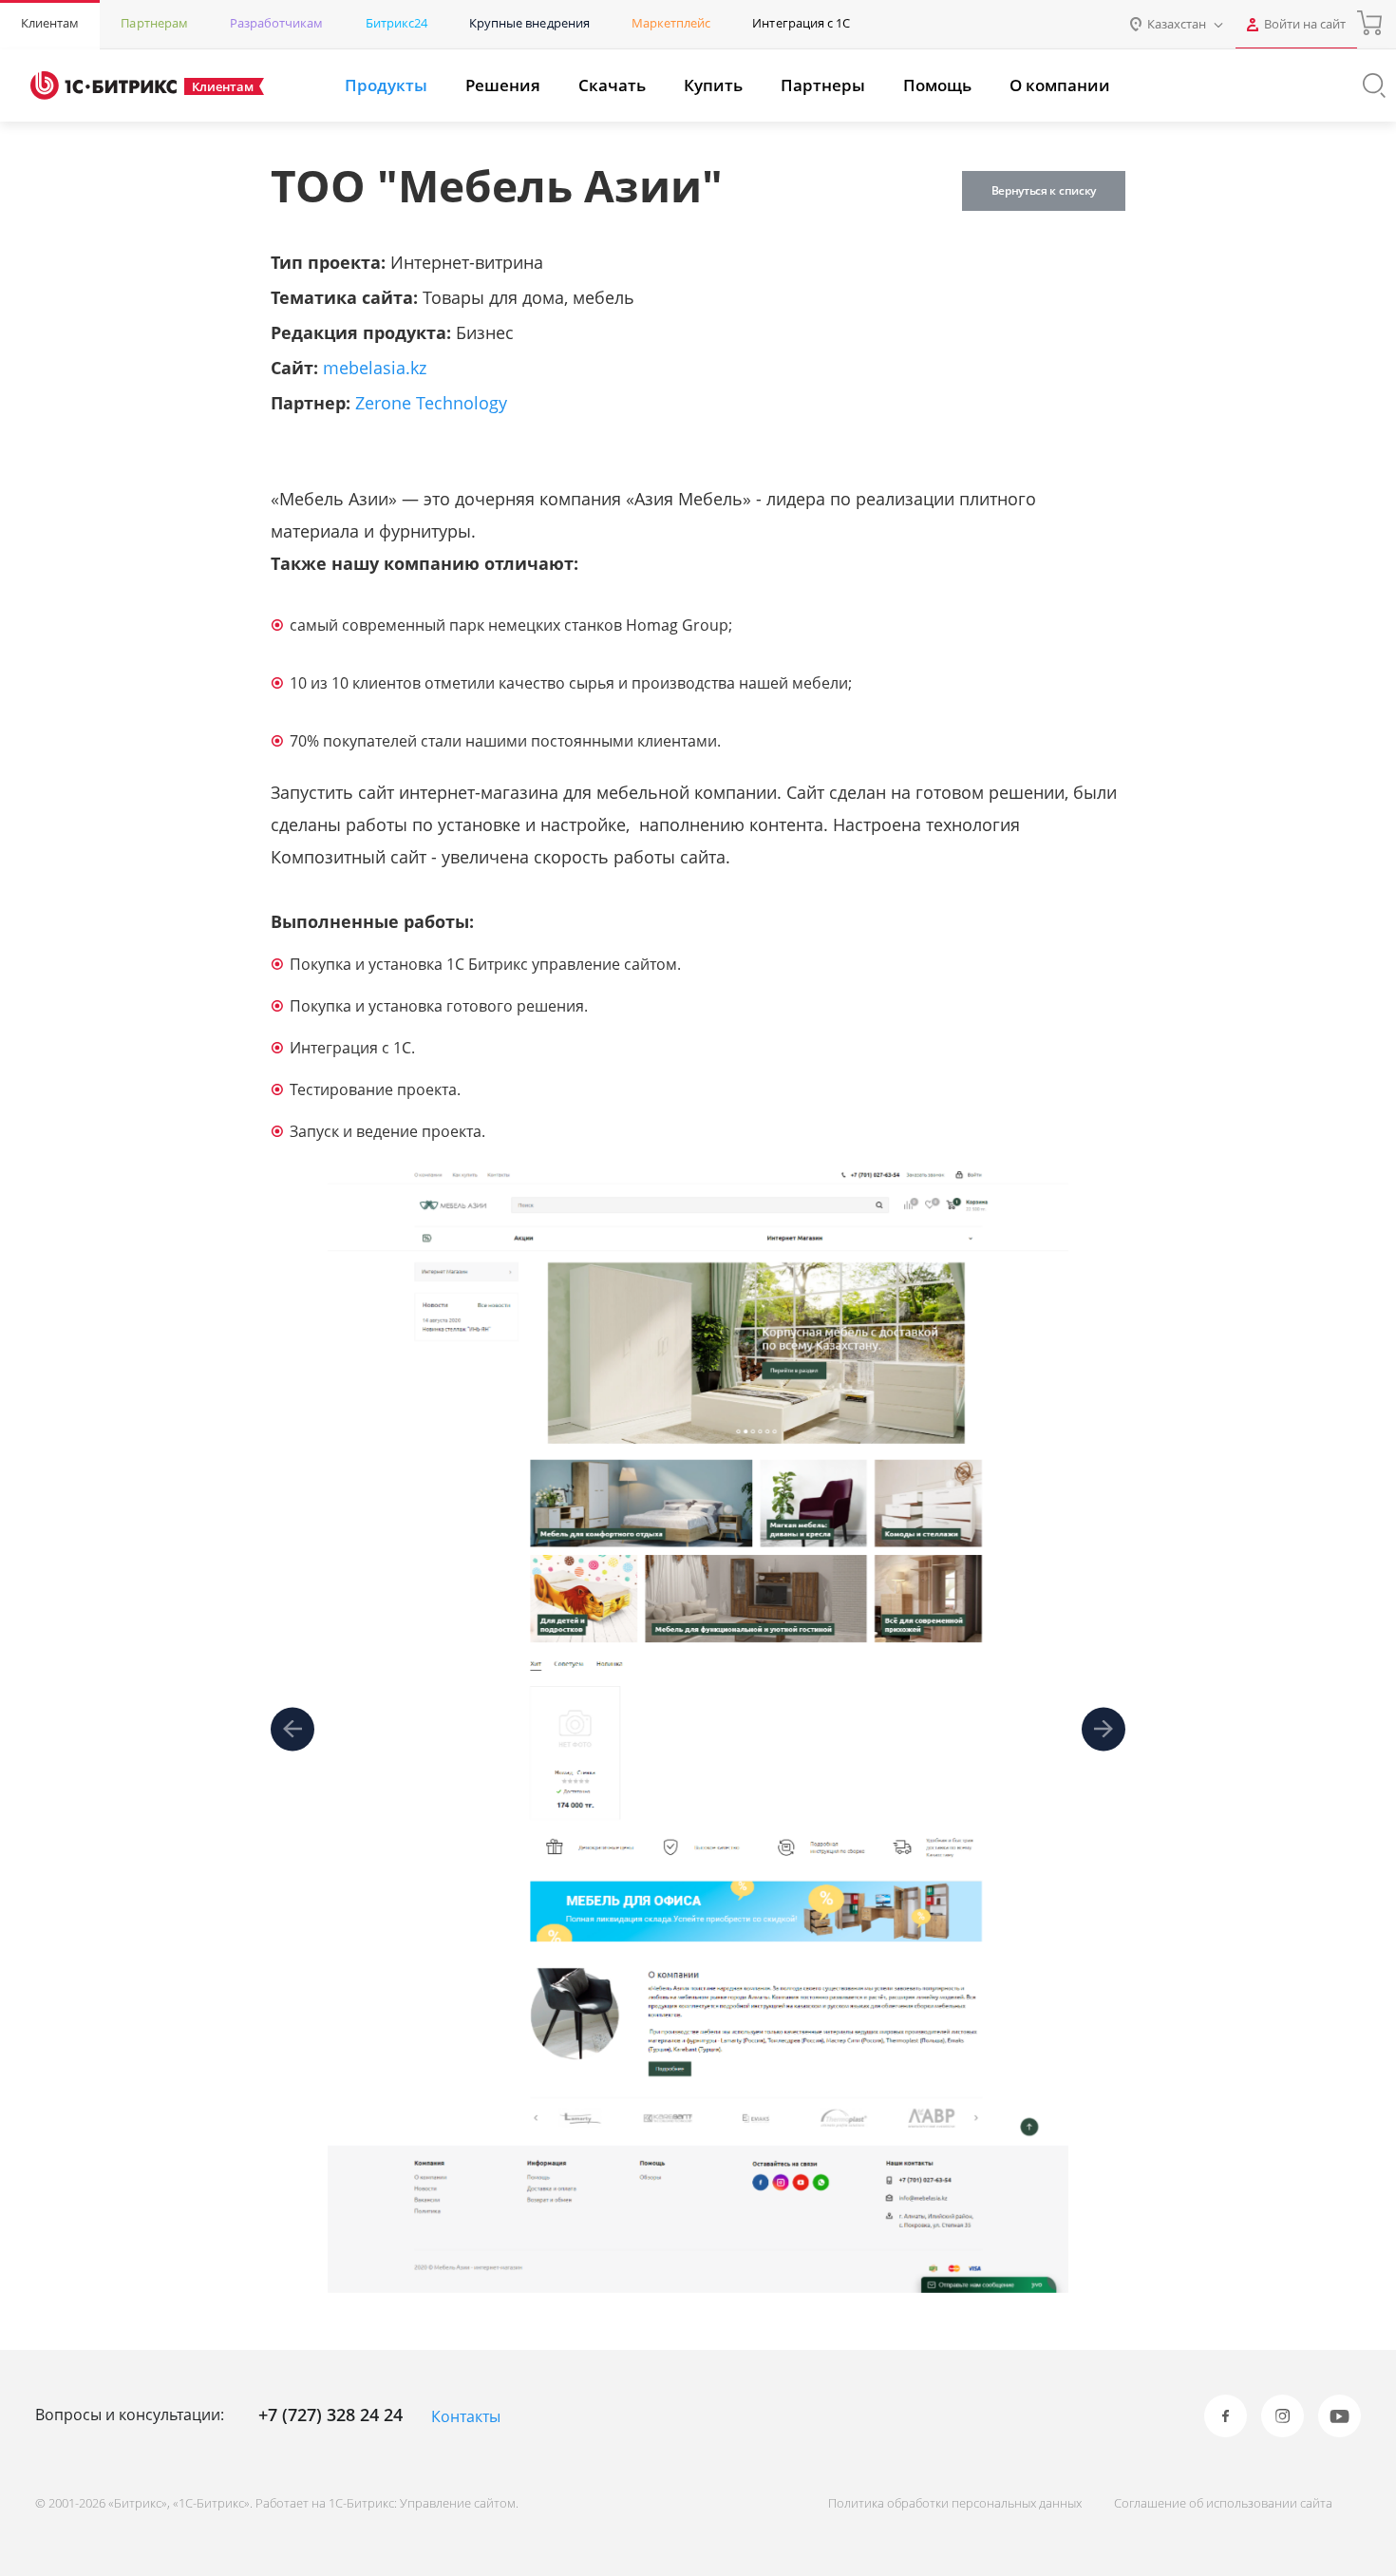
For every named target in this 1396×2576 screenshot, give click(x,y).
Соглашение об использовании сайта (1223, 2503)
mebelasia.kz (375, 368)
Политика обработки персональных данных (955, 2503)
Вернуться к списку (1044, 190)
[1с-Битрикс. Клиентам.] (104, 85)
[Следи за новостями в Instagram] (1283, 2416)
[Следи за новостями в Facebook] (1226, 2416)
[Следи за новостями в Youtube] (1339, 2416)
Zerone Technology (431, 403)
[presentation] (292, 1729)
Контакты (466, 2416)
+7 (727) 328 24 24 (330, 2415)
